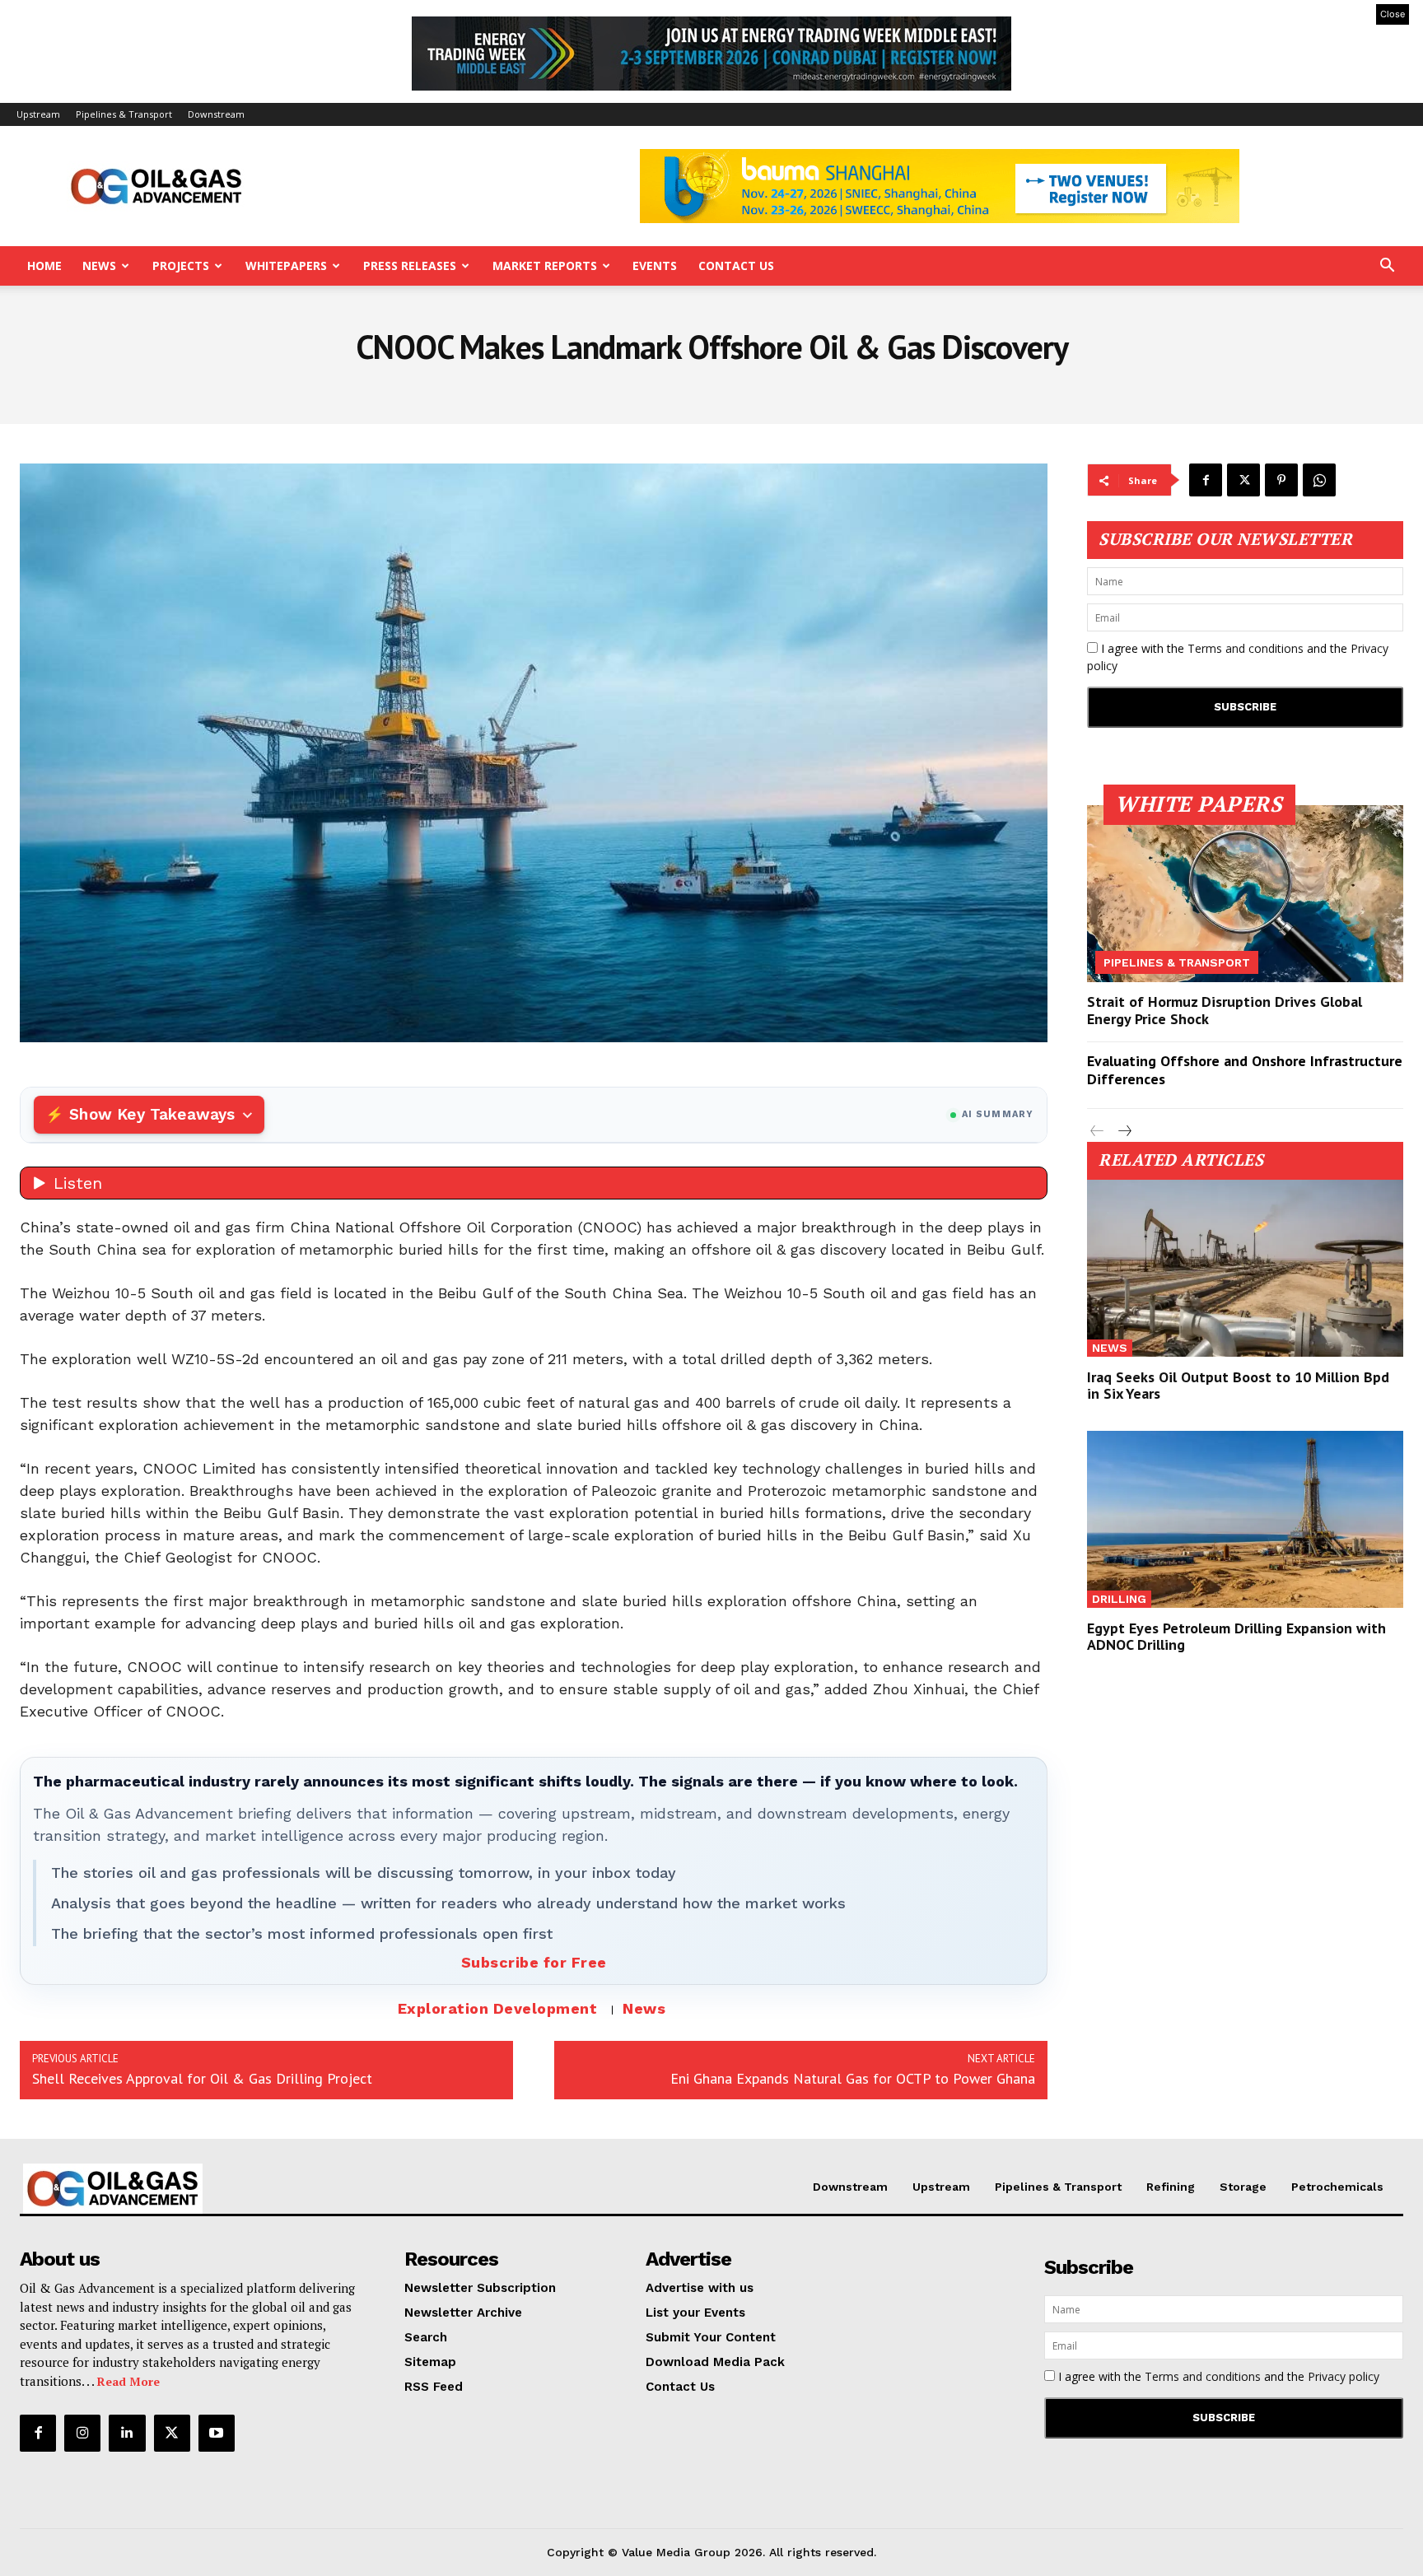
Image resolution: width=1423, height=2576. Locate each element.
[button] (1387, 267)
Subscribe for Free (534, 1962)
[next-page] (1124, 1132)
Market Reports (545, 266)
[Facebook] (1206, 480)
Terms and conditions (1246, 648)
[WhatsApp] (1319, 480)
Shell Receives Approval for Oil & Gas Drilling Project (202, 2078)
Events (655, 266)
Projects (181, 266)
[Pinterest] (1281, 480)
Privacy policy (1344, 2376)
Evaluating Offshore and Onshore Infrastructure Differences (1245, 1070)
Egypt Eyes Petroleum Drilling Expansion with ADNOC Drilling (1236, 1636)
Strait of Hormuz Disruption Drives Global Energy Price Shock (1225, 1011)
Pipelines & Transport (124, 114)
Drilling (1119, 1599)
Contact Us (736, 266)
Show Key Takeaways (152, 1114)
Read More (128, 2381)
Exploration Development (498, 2008)
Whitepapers (286, 266)
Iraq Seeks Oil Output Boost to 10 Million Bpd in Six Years (1238, 1385)
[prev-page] (1097, 1132)
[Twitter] (1243, 480)
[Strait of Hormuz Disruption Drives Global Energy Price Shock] (1245, 894)
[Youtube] (217, 2433)
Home (44, 266)
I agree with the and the (1238, 657)
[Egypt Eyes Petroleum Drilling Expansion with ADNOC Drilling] (1245, 1519)
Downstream (216, 114)
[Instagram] (82, 2433)
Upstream (38, 114)
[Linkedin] (127, 2433)
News (99, 266)
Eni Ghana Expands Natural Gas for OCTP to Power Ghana (853, 2078)
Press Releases (410, 266)
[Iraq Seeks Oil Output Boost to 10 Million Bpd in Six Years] (1245, 1268)
